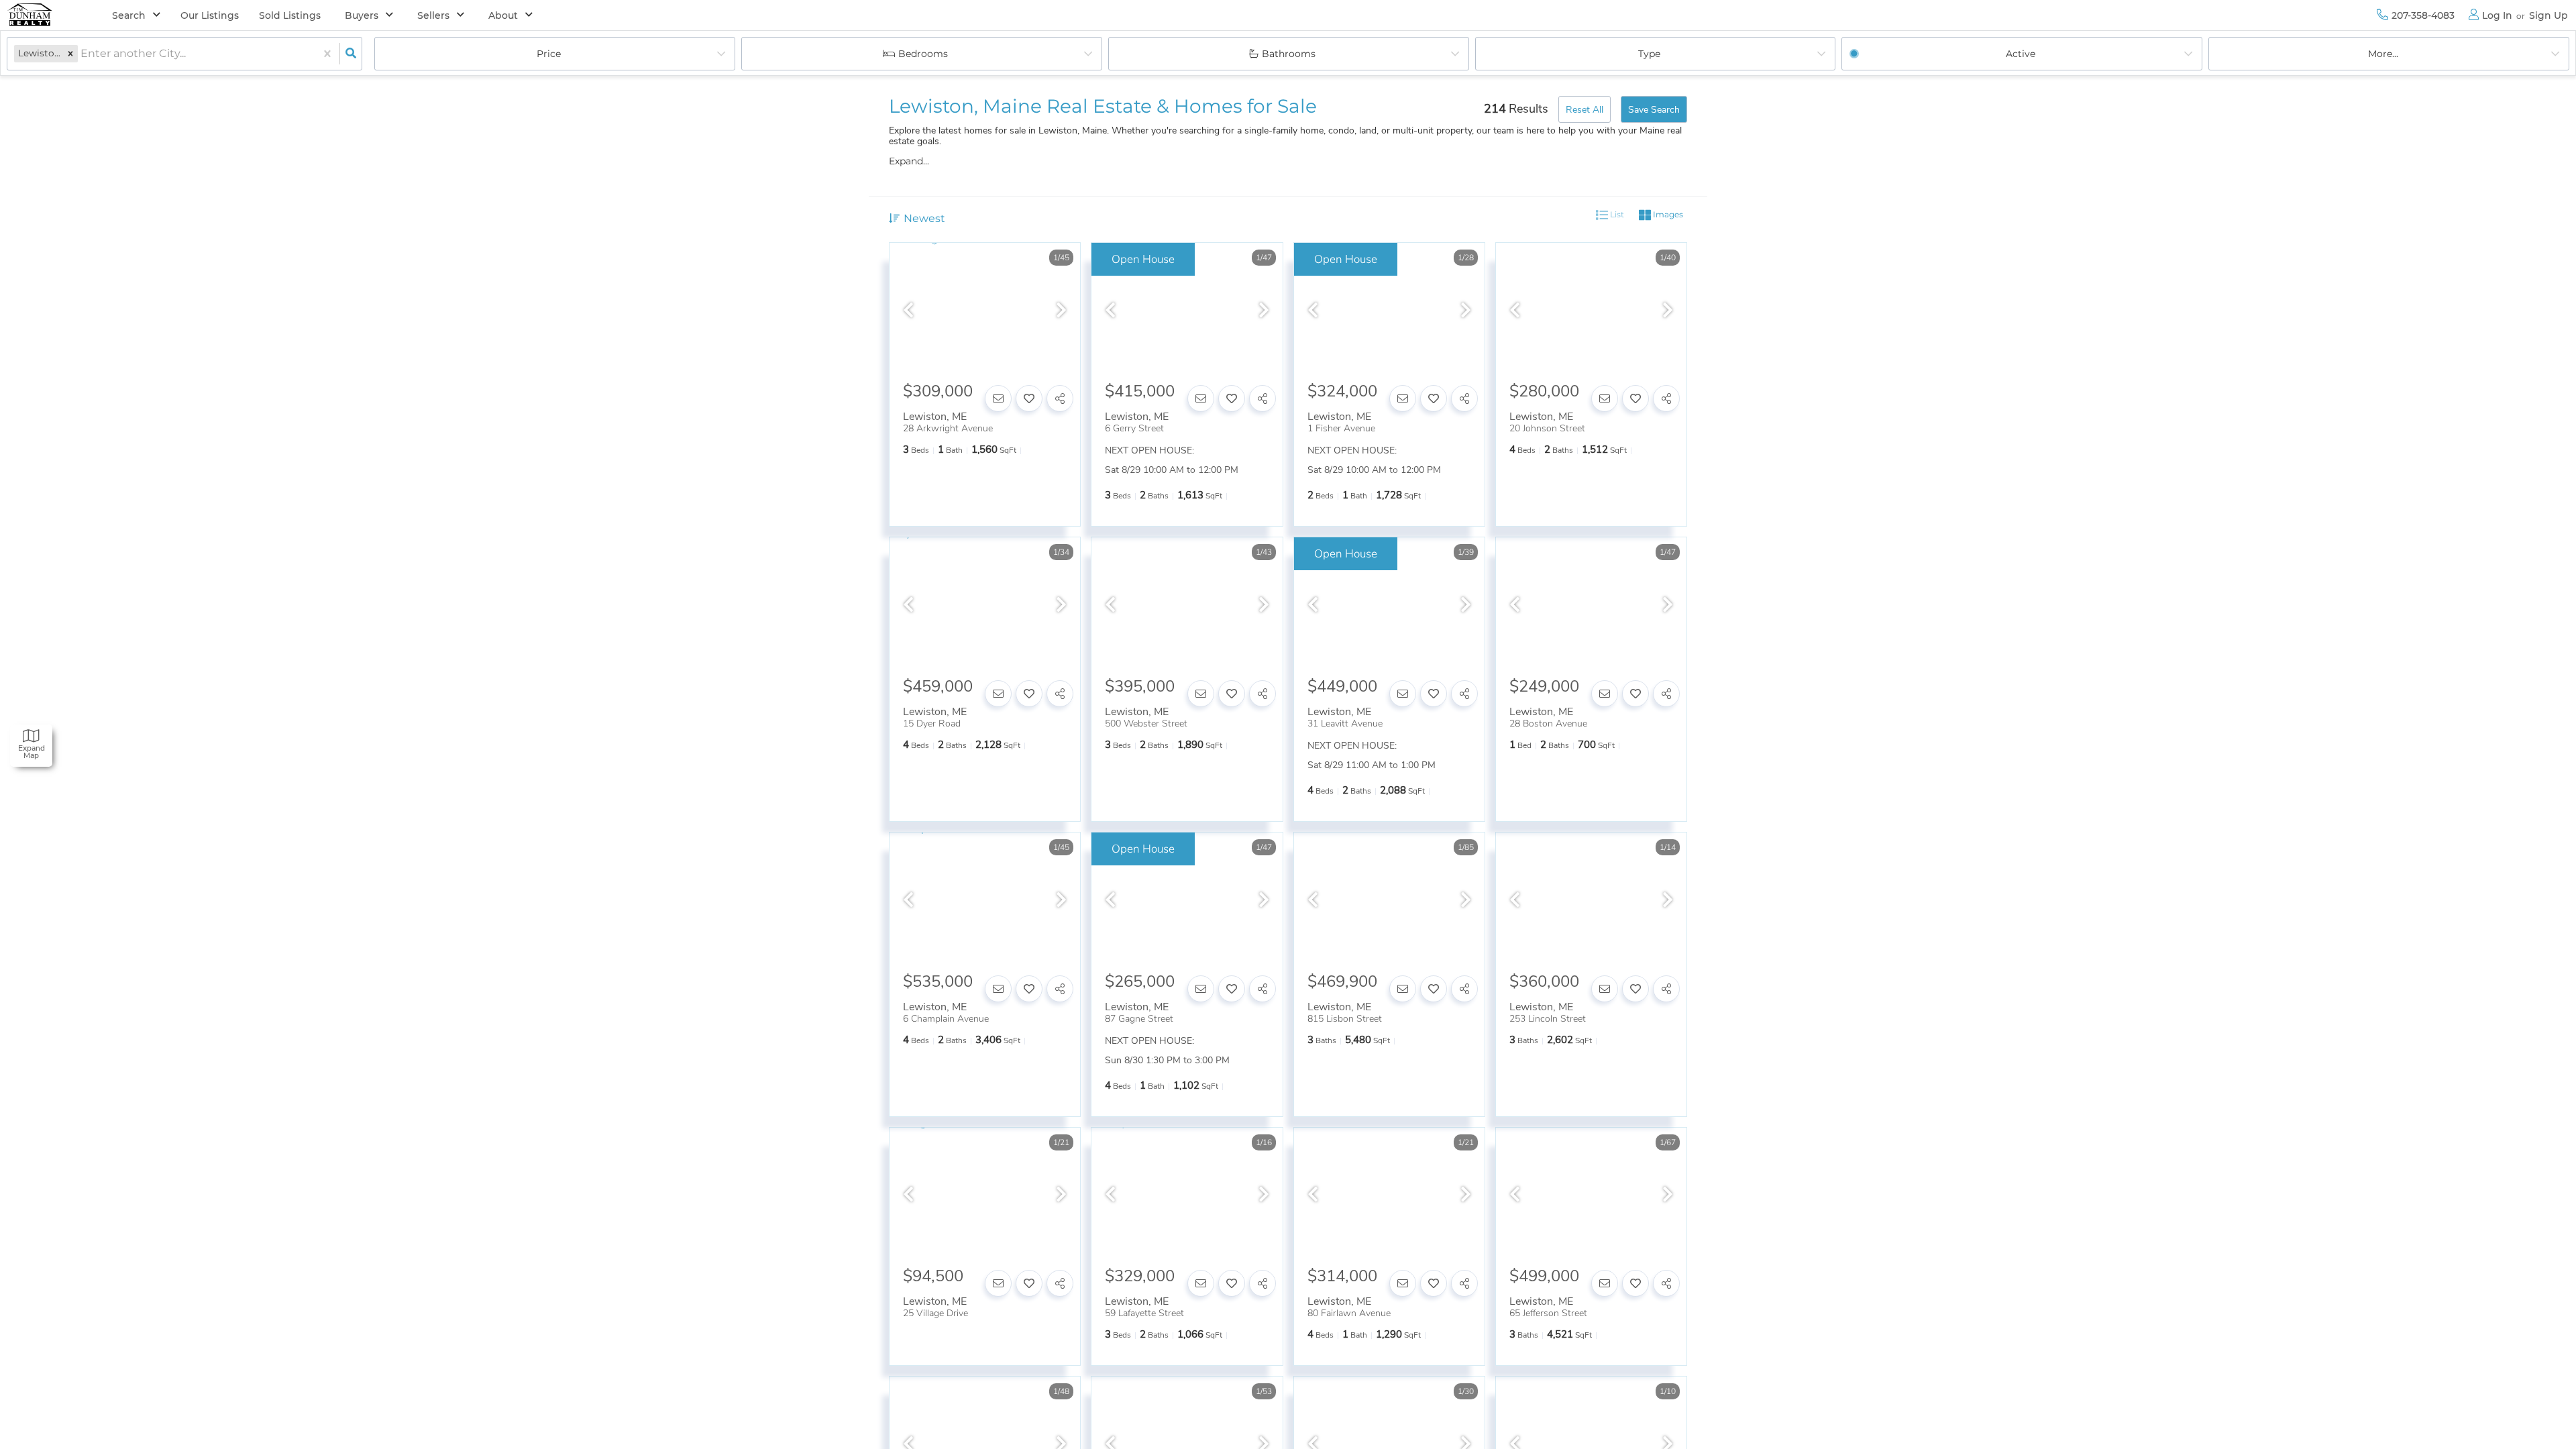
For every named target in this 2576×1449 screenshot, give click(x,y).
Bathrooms (1289, 54)
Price (549, 54)
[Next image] (1061, 311)
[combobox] (82, 54)
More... (2383, 54)
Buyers (362, 15)
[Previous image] (908, 311)
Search (129, 15)
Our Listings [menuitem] (210, 15)
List (1616, 214)
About (503, 15)
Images (1667, 214)
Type (1649, 54)
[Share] (1060, 398)
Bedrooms (923, 54)
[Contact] (998, 398)
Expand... (909, 161)
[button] (70, 53)
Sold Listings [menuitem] (290, 15)
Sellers (433, 15)
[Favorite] (1029, 398)
